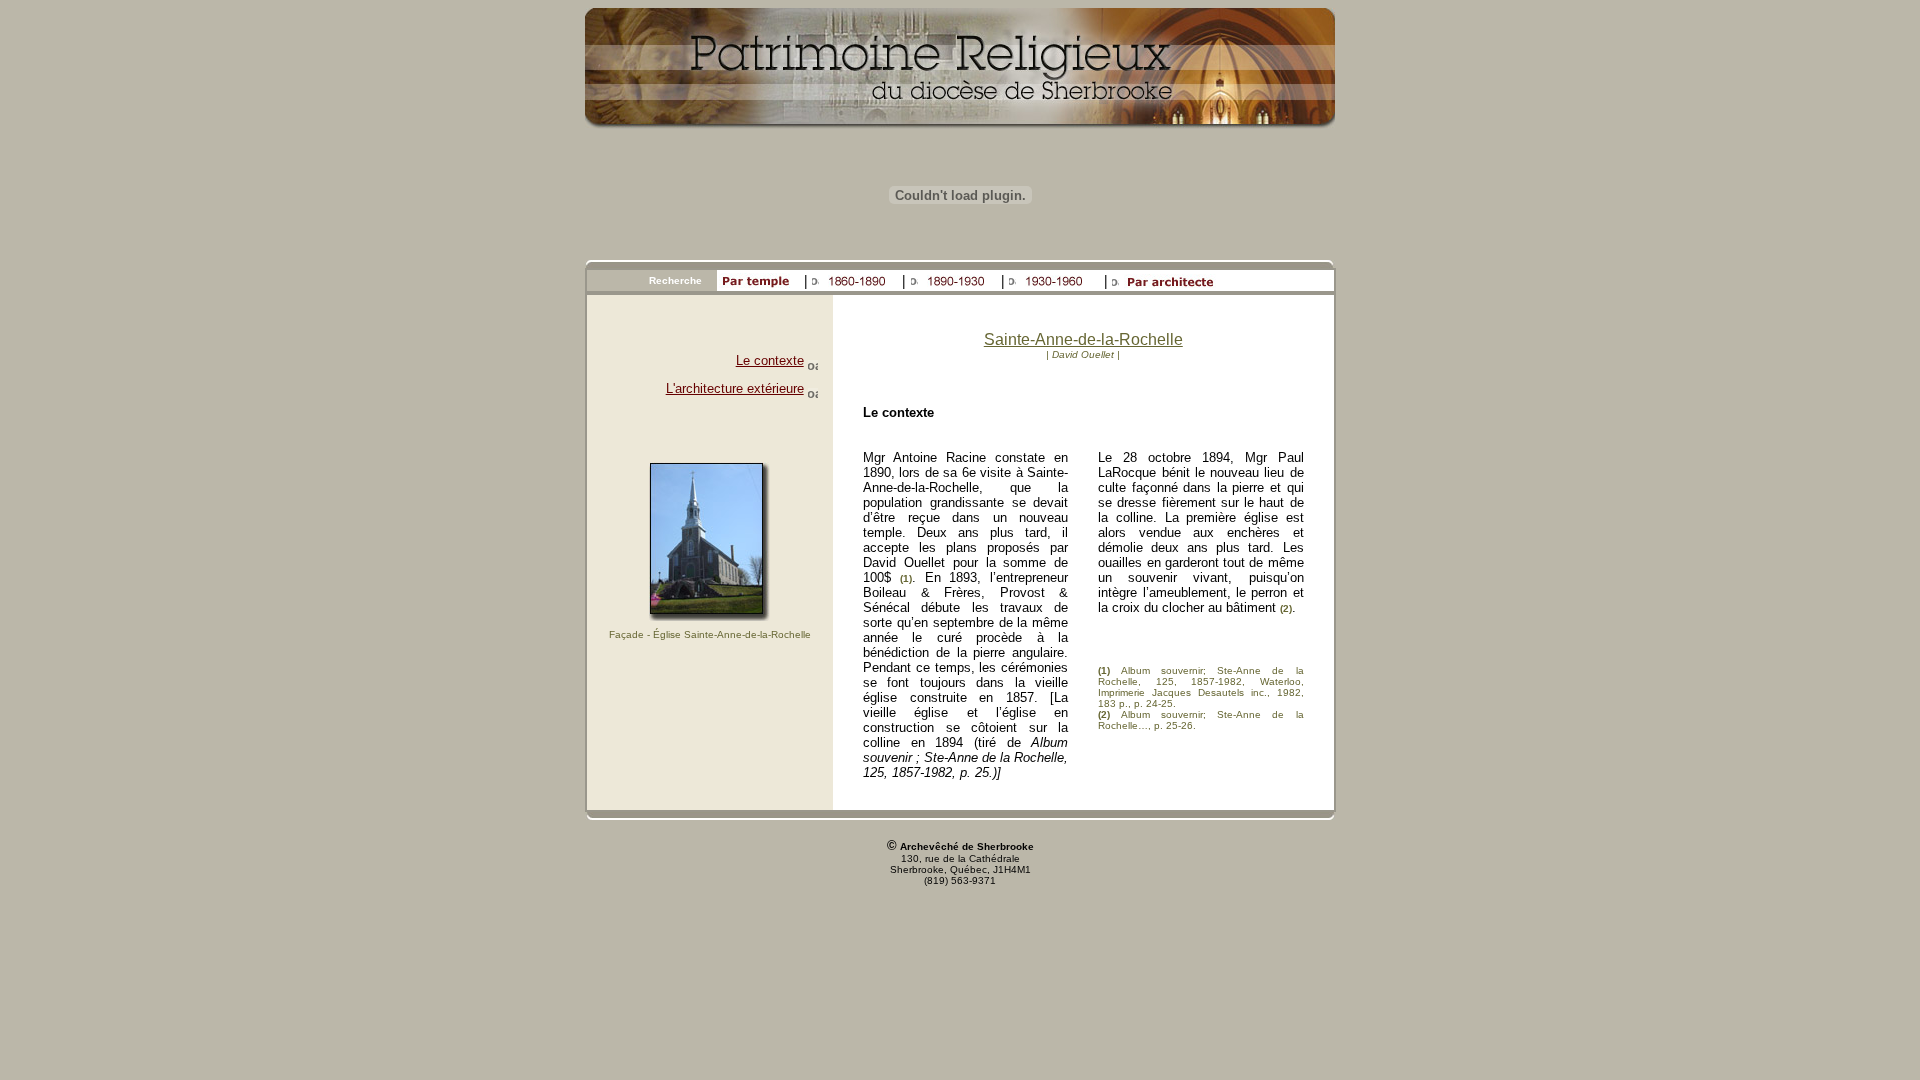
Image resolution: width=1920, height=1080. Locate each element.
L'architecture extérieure (735, 388)
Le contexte (770, 360)
